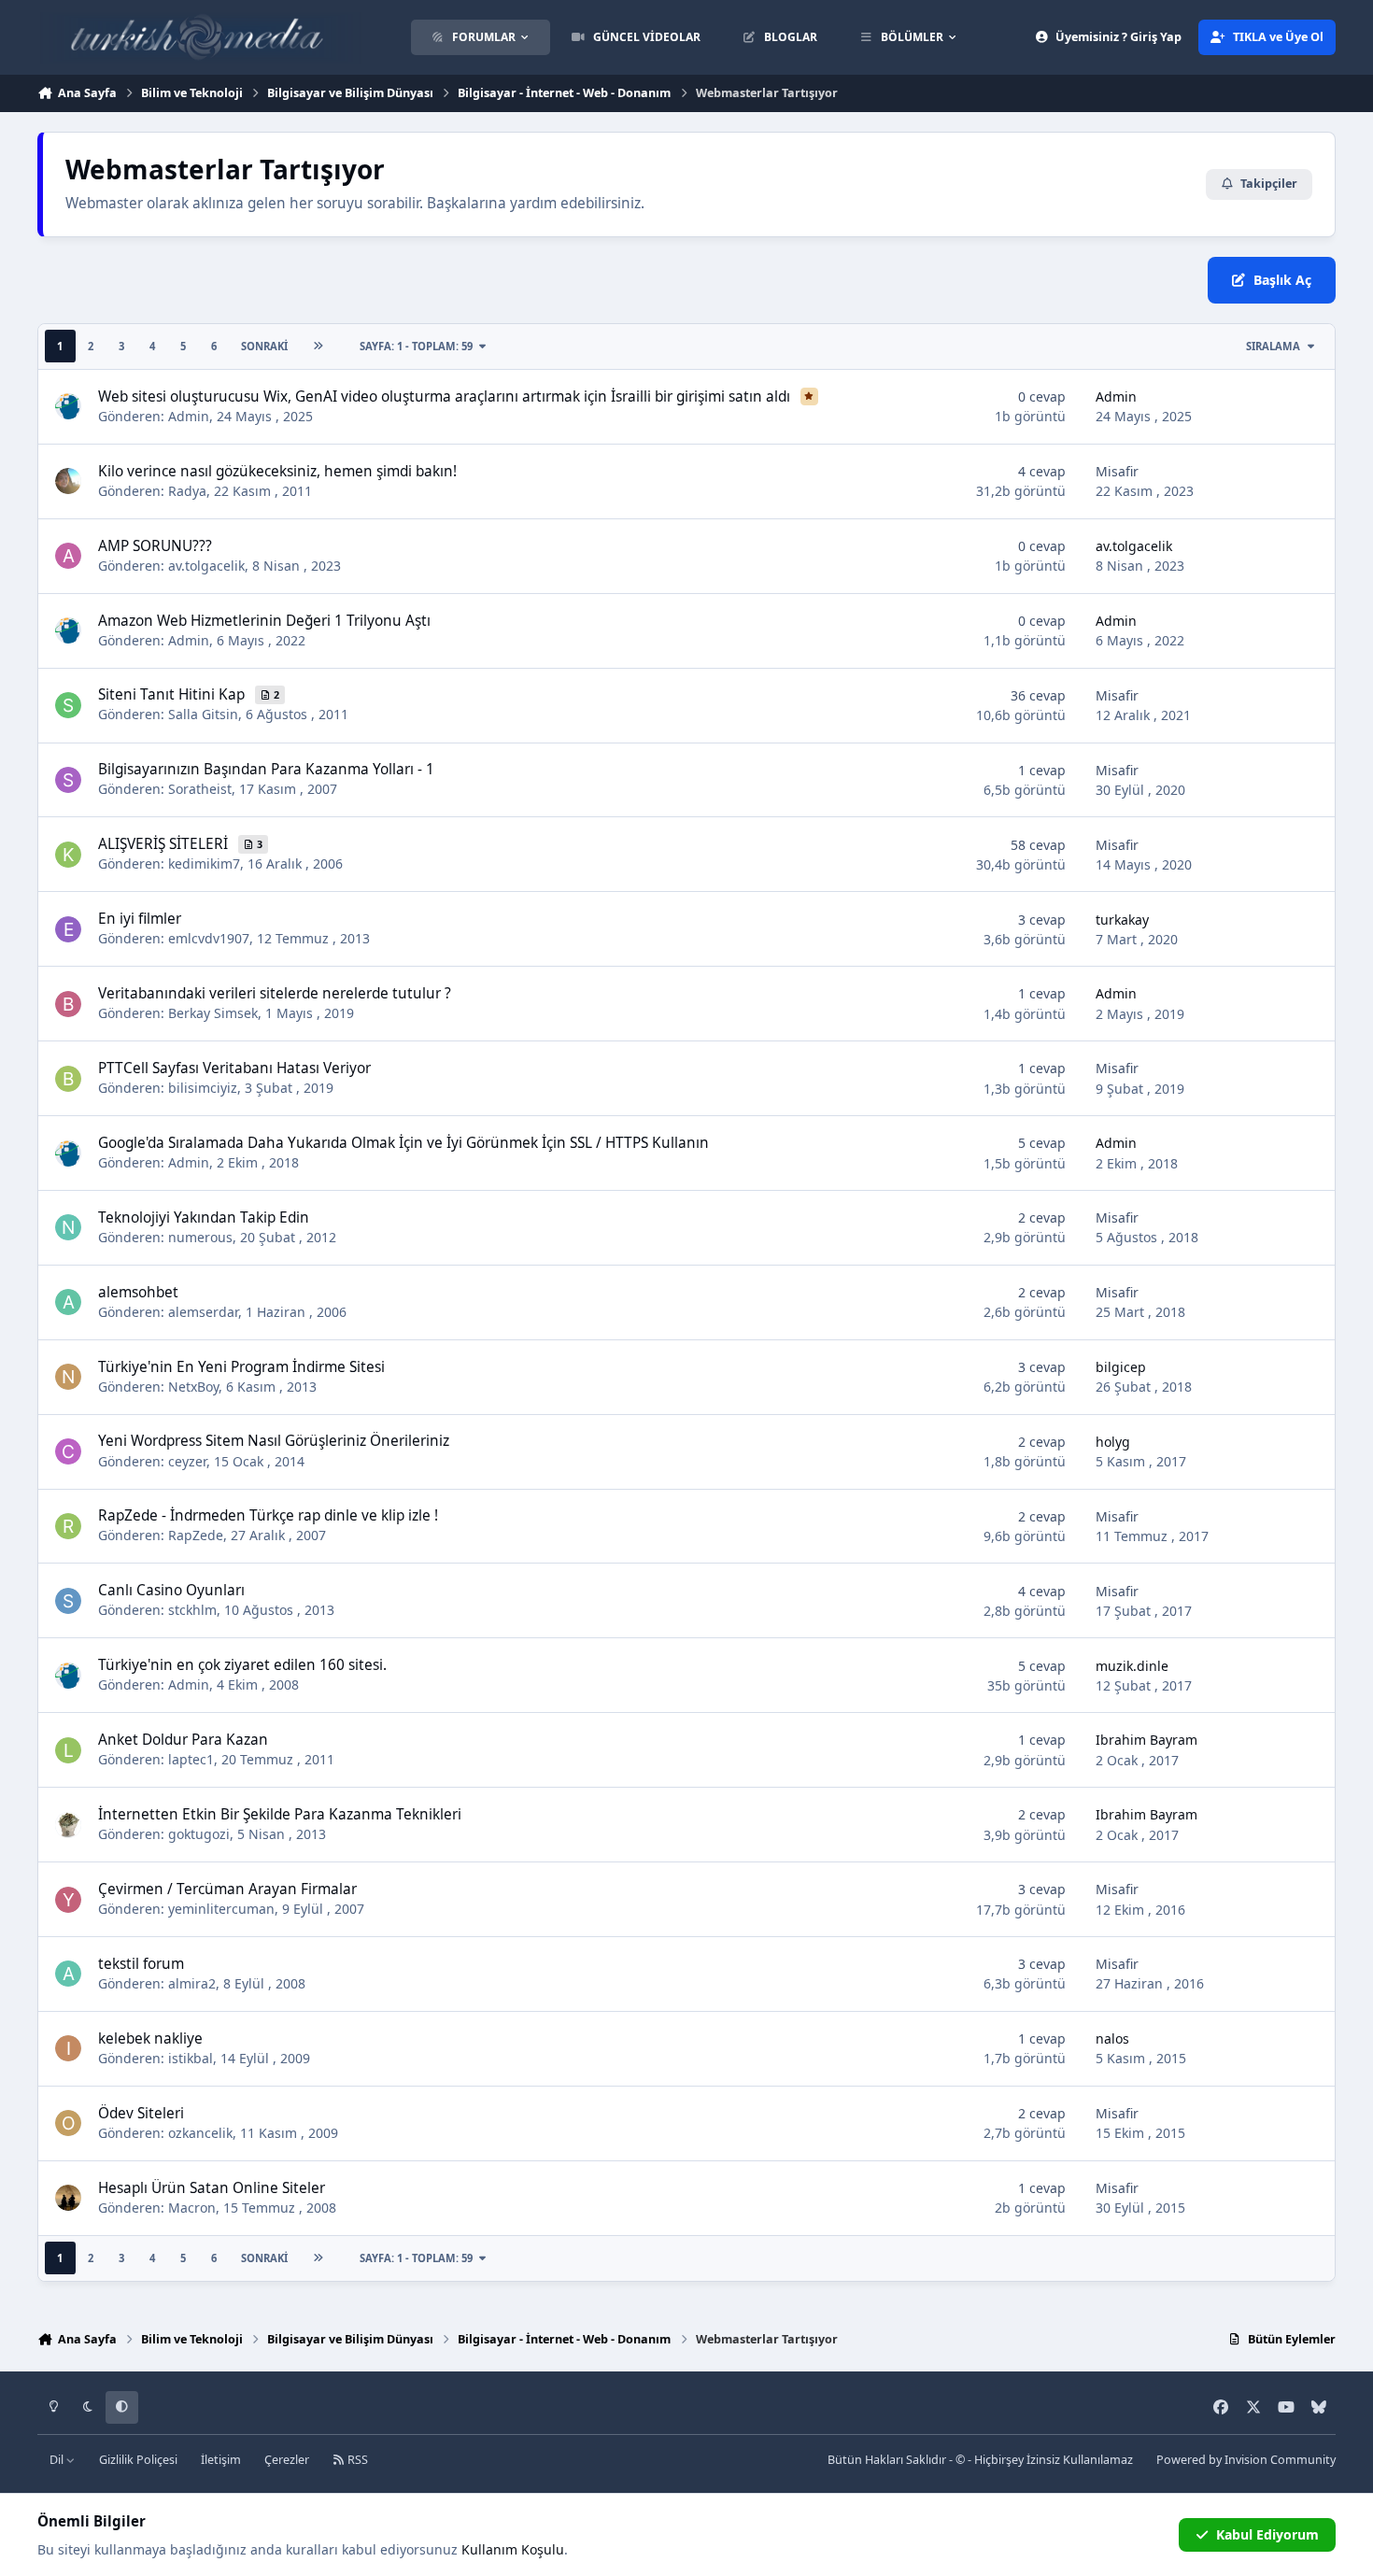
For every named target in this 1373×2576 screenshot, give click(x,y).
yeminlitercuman (221, 1909)
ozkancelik (200, 2133)
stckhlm (192, 1610)
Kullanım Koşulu (513, 2549)
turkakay (1122, 920)
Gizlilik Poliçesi (138, 2460)
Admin (189, 416)
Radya (187, 491)
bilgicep (1121, 1367)
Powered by (1246, 2460)
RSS (356, 2460)
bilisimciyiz (203, 1088)
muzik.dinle (1132, 1666)
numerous (200, 1237)
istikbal (191, 2058)
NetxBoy (193, 1387)
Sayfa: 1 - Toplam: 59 (416, 346)
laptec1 (191, 1759)
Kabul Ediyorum (1267, 2534)
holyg (1113, 1442)
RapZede (196, 1535)
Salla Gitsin (203, 714)
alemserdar (203, 1312)
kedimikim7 (204, 863)
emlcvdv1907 (209, 938)
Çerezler (287, 2460)
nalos (1112, 2038)
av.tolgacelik (206, 566)
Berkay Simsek (213, 1013)
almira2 (192, 1983)
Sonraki (264, 346)
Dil (58, 2460)
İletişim (221, 2460)
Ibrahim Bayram (1147, 1740)
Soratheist (200, 789)
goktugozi (199, 1834)
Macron (192, 2208)
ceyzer (187, 1461)
